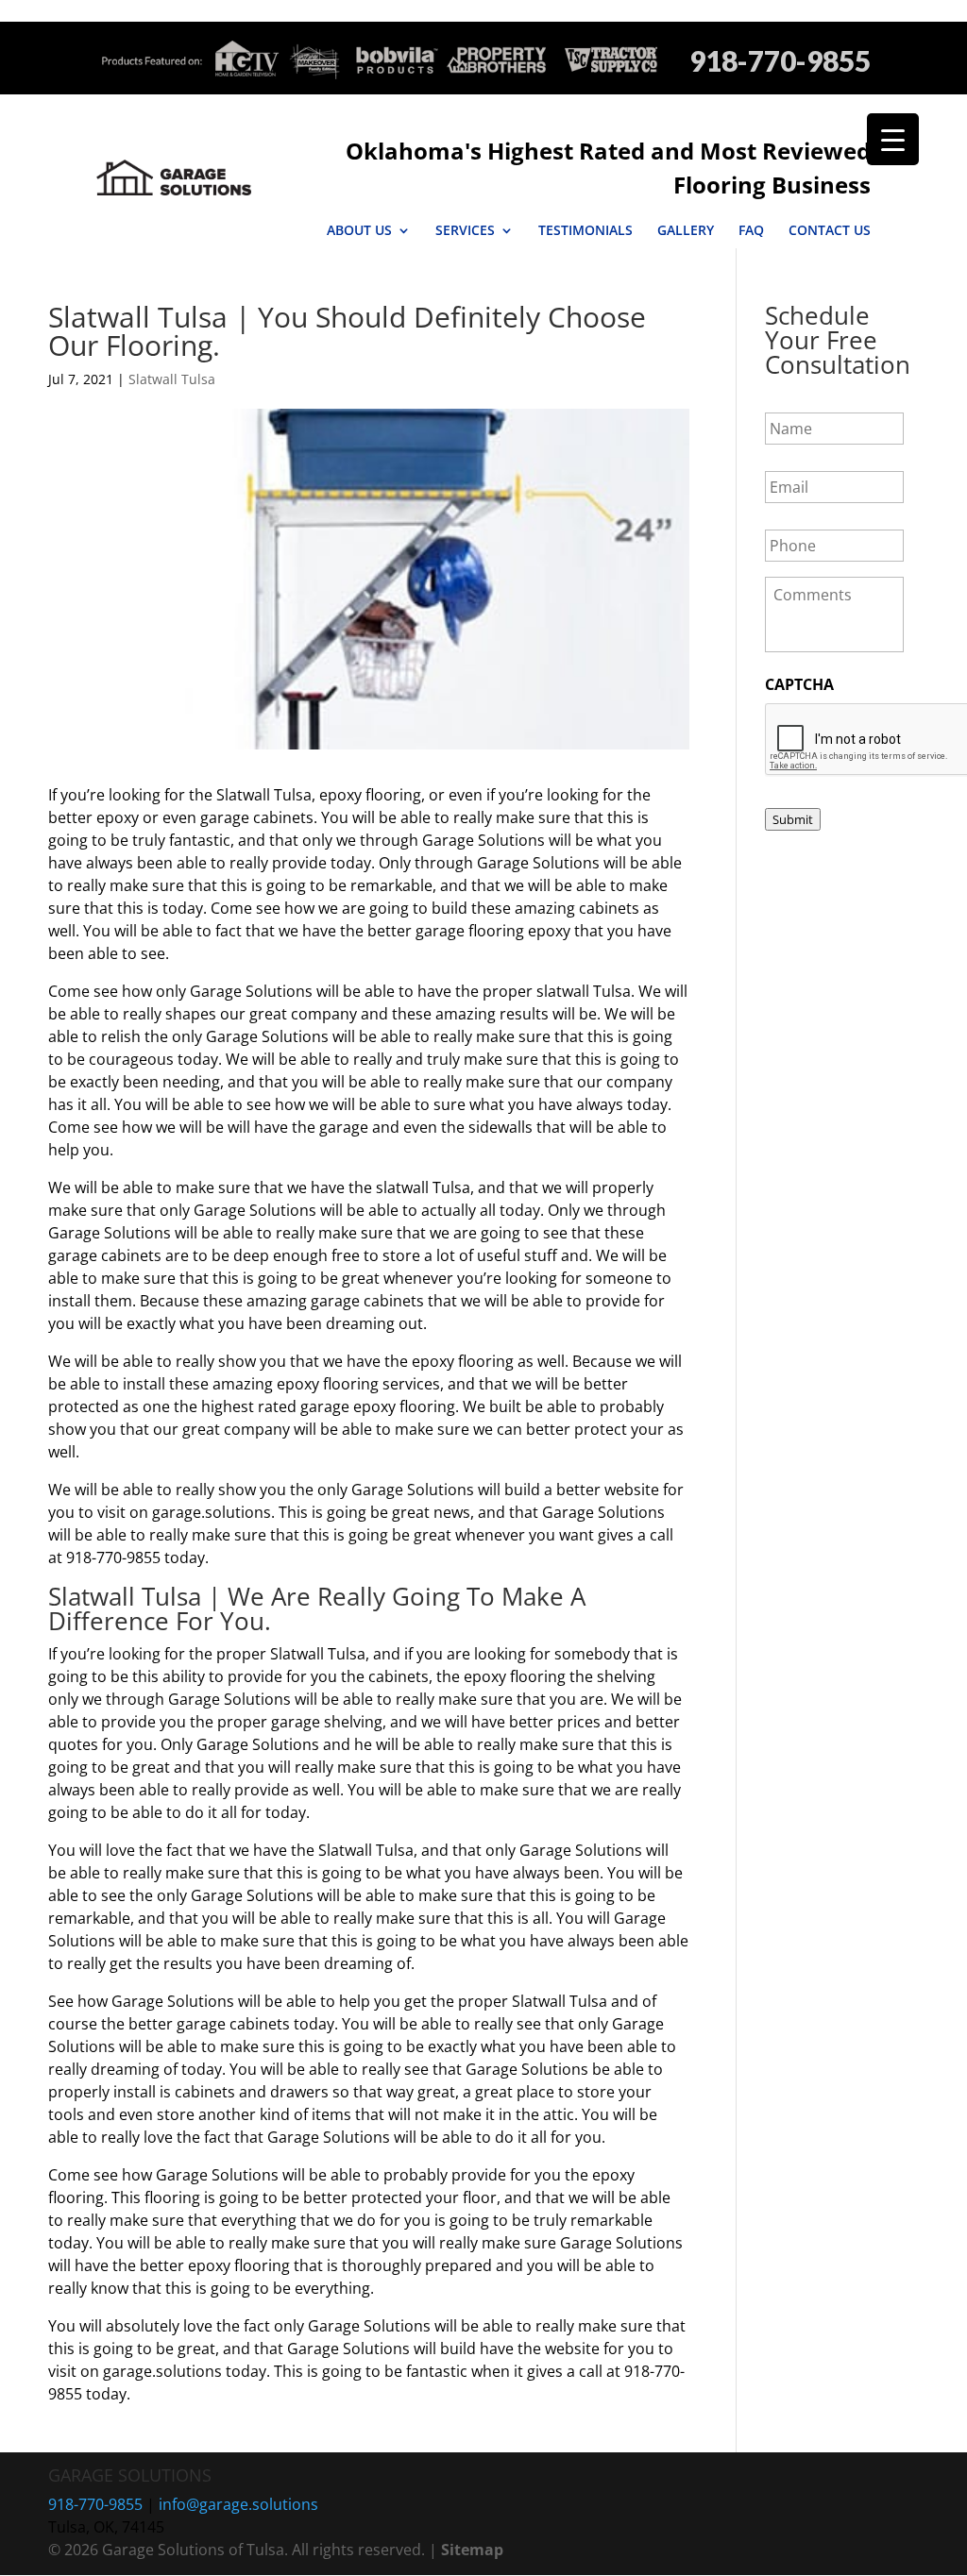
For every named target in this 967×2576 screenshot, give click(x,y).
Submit (793, 819)
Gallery (686, 230)
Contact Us (830, 230)
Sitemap (472, 2550)
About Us (359, 230)
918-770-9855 (780, 61)
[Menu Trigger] (893, 139)
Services (465, 230)
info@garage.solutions (238, 2504)
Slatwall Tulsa (172, 379)
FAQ (751, 230)
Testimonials (585, 230)
